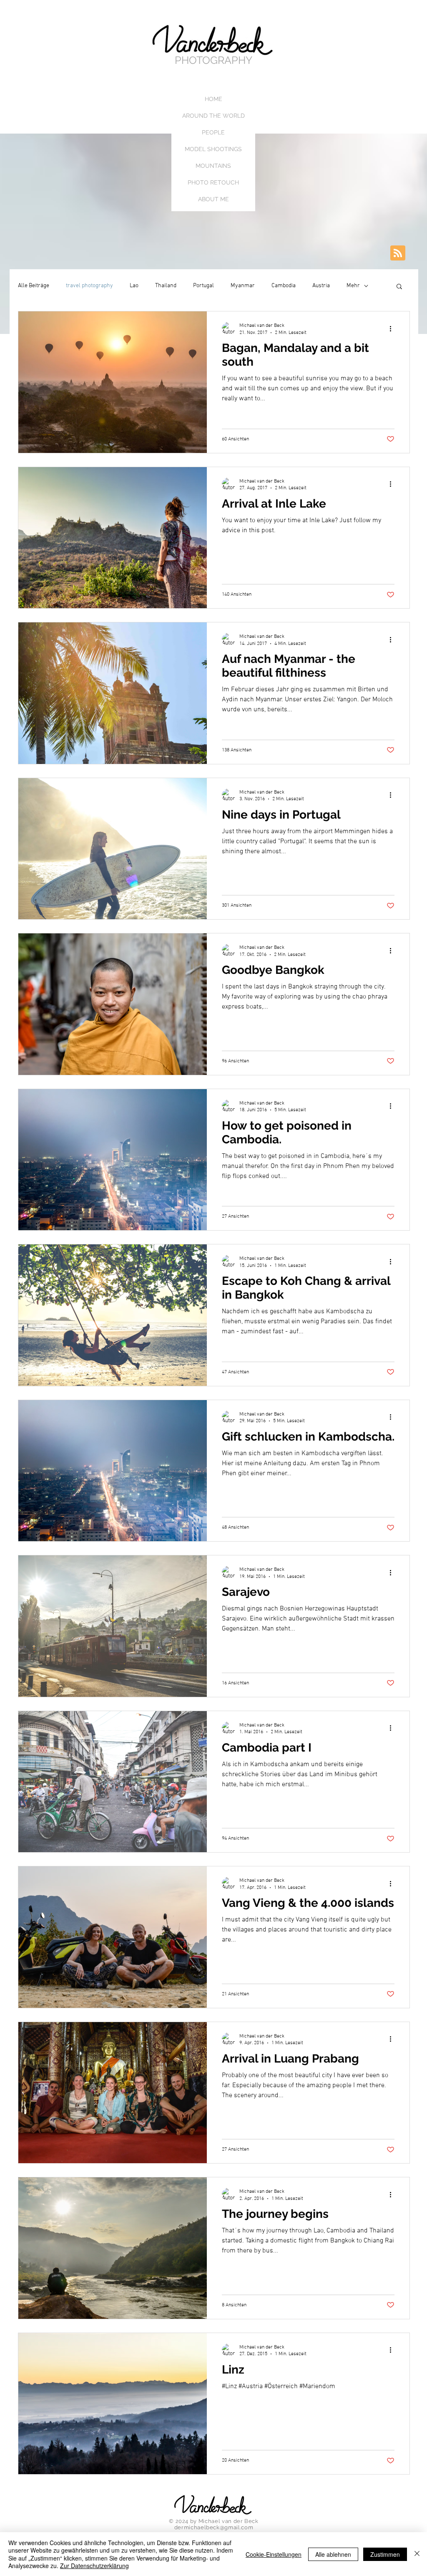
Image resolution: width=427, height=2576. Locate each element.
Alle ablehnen (333, 2554)
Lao (134, 286)
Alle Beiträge (34, 286)
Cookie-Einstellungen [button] (274, 2554)
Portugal (203, 286)
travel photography (89, 286)
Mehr (353, 286)
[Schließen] (417, 2554)
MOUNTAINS (213, 166)
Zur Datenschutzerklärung (94, 2566)
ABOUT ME (213, 199)
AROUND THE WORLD (213, 116)
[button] (399, 287)
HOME (213, 99)
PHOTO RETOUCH (213, 182)
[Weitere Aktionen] (393, 329)
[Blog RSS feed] (398, 253)
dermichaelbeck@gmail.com (214, 2527)
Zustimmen (385, 2554)
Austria (321, 286)
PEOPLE (213, 132)
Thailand (166, 286)
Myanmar (243, 286)
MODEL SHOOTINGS (213, 149)
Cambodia (284, 286)
